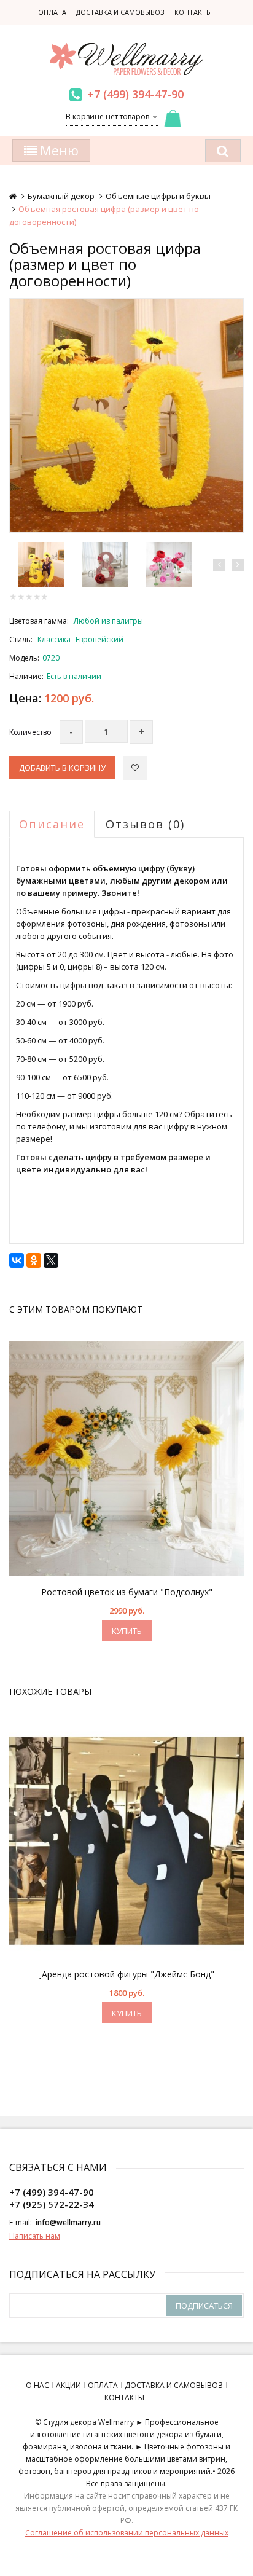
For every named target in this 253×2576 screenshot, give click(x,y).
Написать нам (35, 2236)
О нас (37, 2385)
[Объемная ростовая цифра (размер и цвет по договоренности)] (126, 415)
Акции (68, 2385)
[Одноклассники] (34, 1260)
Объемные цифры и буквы (158, 196)
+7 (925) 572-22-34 (52, 2204)
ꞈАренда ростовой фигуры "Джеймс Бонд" (126, 1974)
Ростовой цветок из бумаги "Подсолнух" (127, 1592)
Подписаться (204, 2306)
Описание (52, 824)
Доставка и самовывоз (120, 12)
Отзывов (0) (145, 824)
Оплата (52, 12)
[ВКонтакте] (17, 1260)
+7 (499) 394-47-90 (135, 94)
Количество (30, 732)
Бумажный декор (61, 196)
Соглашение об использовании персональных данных (127, 2533)
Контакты (193, 12)
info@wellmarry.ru (68, 2222)
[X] (51, 1260)
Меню (58, 151)
